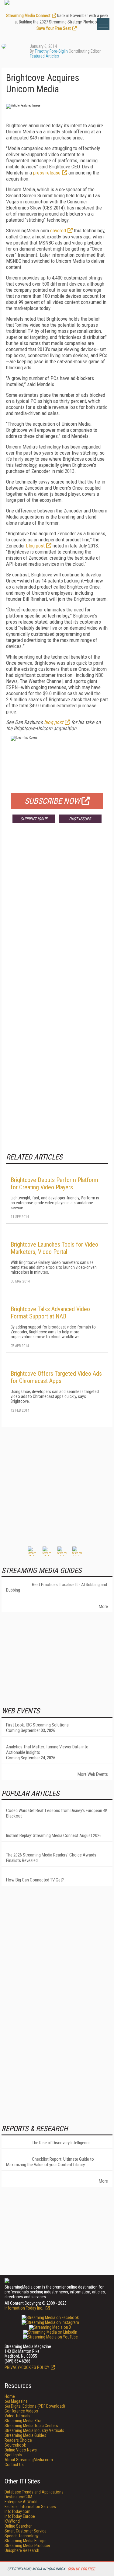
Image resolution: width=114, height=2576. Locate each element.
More (103, 1606)
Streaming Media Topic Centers (31, 2426)
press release (47, 173)
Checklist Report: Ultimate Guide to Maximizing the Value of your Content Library (50, 2162)
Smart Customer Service (26, 2531)
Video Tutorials (17, 2416)
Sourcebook (15, 2445)
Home (10, 2396)
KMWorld (12, 2521)
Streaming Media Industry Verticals (34, 2430)
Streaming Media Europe (26, 2541)
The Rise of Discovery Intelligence (61, 2143)
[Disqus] (57, 918)
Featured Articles (44, 56)
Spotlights (13, 2455)
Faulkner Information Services (30, 2507)
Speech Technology (22, 2536)
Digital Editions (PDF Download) (35, 2406)
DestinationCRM (18, 2497)
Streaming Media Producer (27, 2546)
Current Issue (34, 819)
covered (58, 231)
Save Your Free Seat (54, 28)
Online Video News (21, 2450)
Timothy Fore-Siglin (51, 51)
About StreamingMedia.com (29, 2460)
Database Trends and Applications (34, 2492)
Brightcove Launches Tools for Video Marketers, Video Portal (54, 1248)
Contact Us (14, 2465)
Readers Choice (18, 2440)
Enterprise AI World (21, 2502)
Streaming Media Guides (25, 2435)
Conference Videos (21, 2411)
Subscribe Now (52, 801)
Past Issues (80, 819)
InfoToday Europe (20, 2516)
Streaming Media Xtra (23, 2421)
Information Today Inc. (24, 2308)
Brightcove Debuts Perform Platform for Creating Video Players (54, 1184)
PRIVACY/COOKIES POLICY (27, 2367)
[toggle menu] (103, 24)
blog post (35, 546)
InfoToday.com (17, 2511)
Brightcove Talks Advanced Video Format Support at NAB (50, 1313)
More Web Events (93, 1774)
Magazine (16, 2401)
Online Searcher (18, 2526)
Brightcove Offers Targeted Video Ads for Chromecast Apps (56, 1377)
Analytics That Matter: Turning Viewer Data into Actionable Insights (47, 1750)
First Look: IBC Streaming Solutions (37, 1725)
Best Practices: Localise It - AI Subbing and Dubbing (57, 1587)
